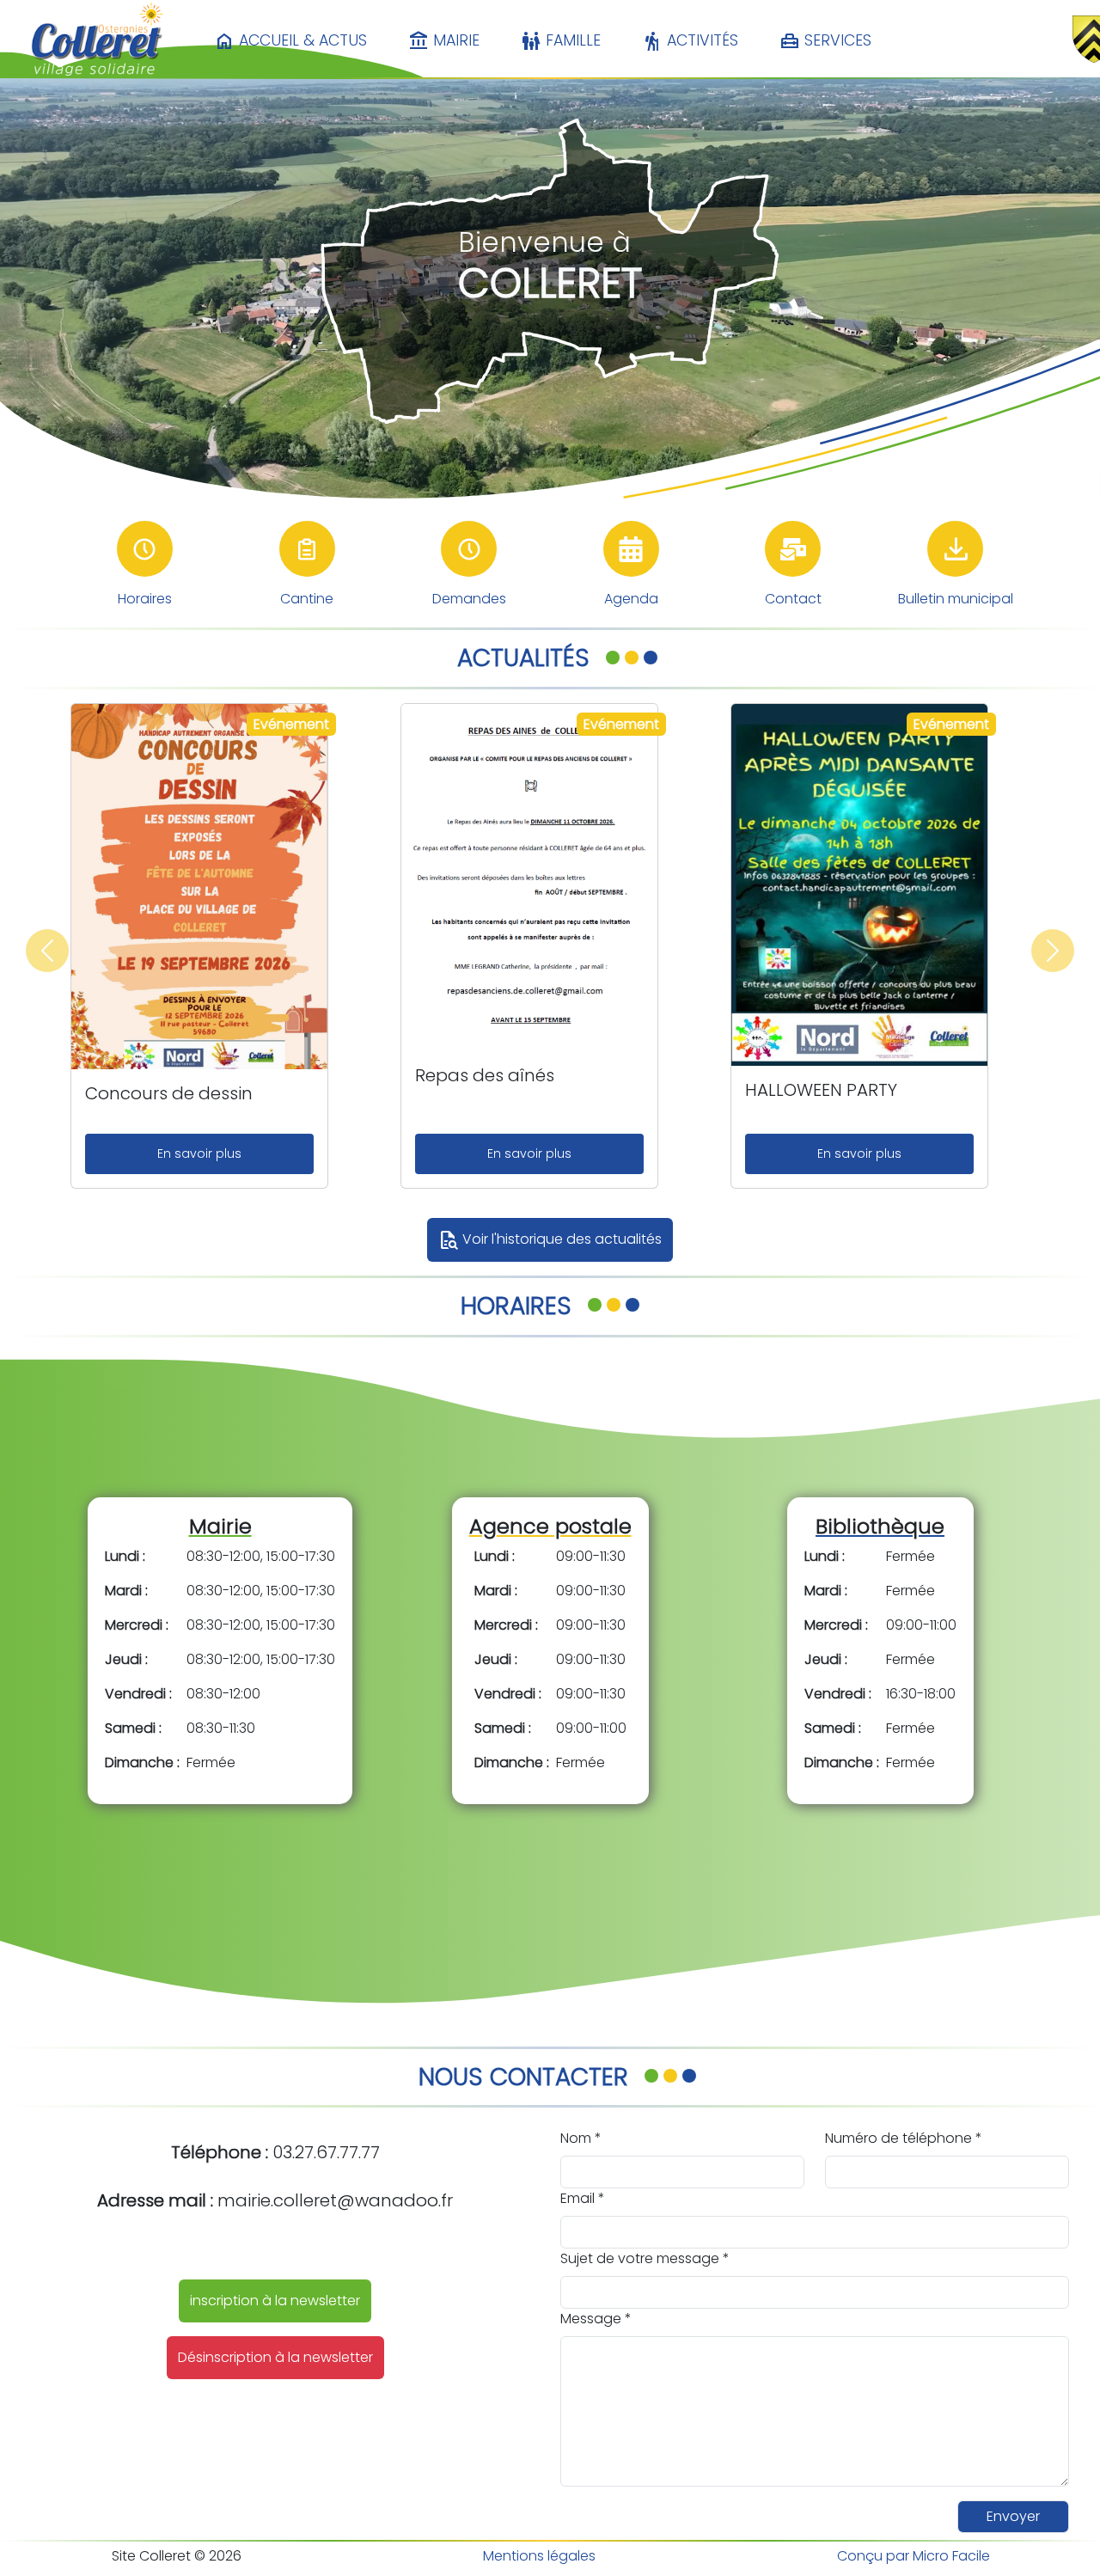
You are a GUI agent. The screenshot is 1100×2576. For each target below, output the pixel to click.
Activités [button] (690, 41)
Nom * (581, 2138)
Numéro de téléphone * (904, 2138)
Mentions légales (539, 2556)
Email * (583, 2198)
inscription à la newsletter (275, 2301)
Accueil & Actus (290, 41)
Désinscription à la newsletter (275, 2357)
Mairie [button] (444, 41)
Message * (596, 2319)
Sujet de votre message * (645, 2258)
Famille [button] (561, 41)
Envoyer (1013, 2516)
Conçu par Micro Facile (914, 2556)
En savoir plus (199, 1153)
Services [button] (825, 41)
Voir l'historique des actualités (550, 1240)
